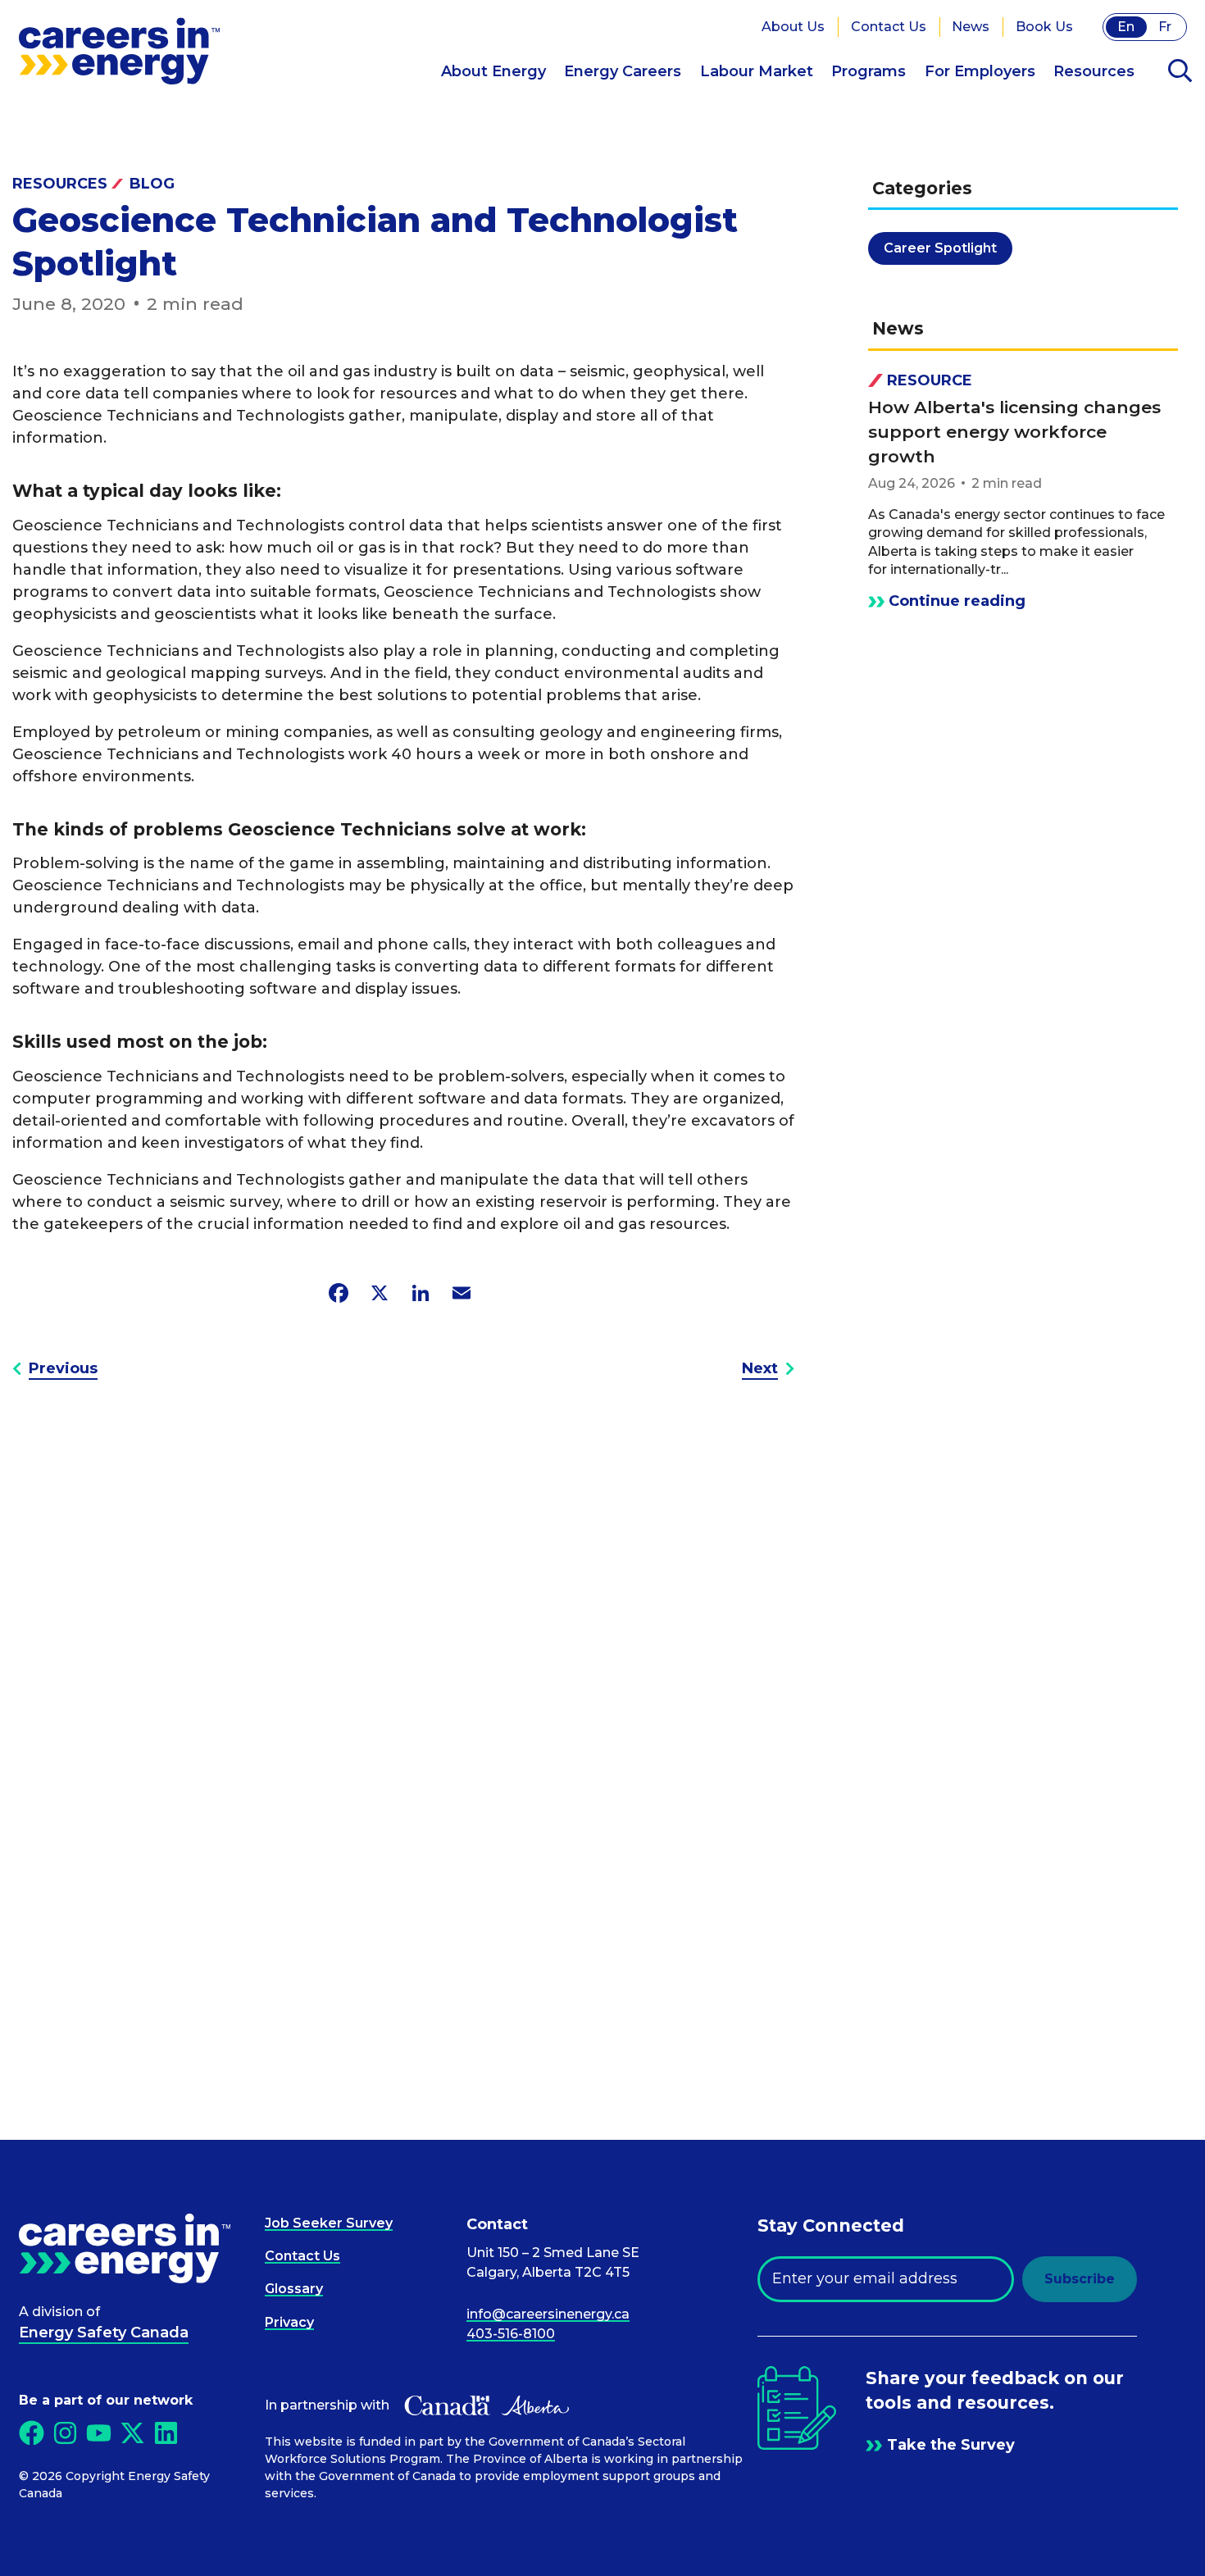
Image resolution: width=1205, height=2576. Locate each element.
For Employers (980, 71)
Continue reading (957, 601)
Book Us (1044, 27)
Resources (1094, 71)
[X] (380, 1293)
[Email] (462, 1293)
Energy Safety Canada (104, 2333)
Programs (869, 71)
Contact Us (889, 27)
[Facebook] (339, 1293)
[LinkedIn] (421, 1293)
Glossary (294, 2289)
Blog (152, 184)
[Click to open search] (1180, 72)
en (1126, 27)
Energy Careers (623, 71)
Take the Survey (951, 2445)
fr (1165, 27)
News (971, 27)
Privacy (289, 2322)
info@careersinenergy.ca (548, 2314)
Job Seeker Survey (329, 2223)
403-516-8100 (511, 2334)
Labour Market (757, 71)
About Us (793, 27)
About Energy (493, 71)
